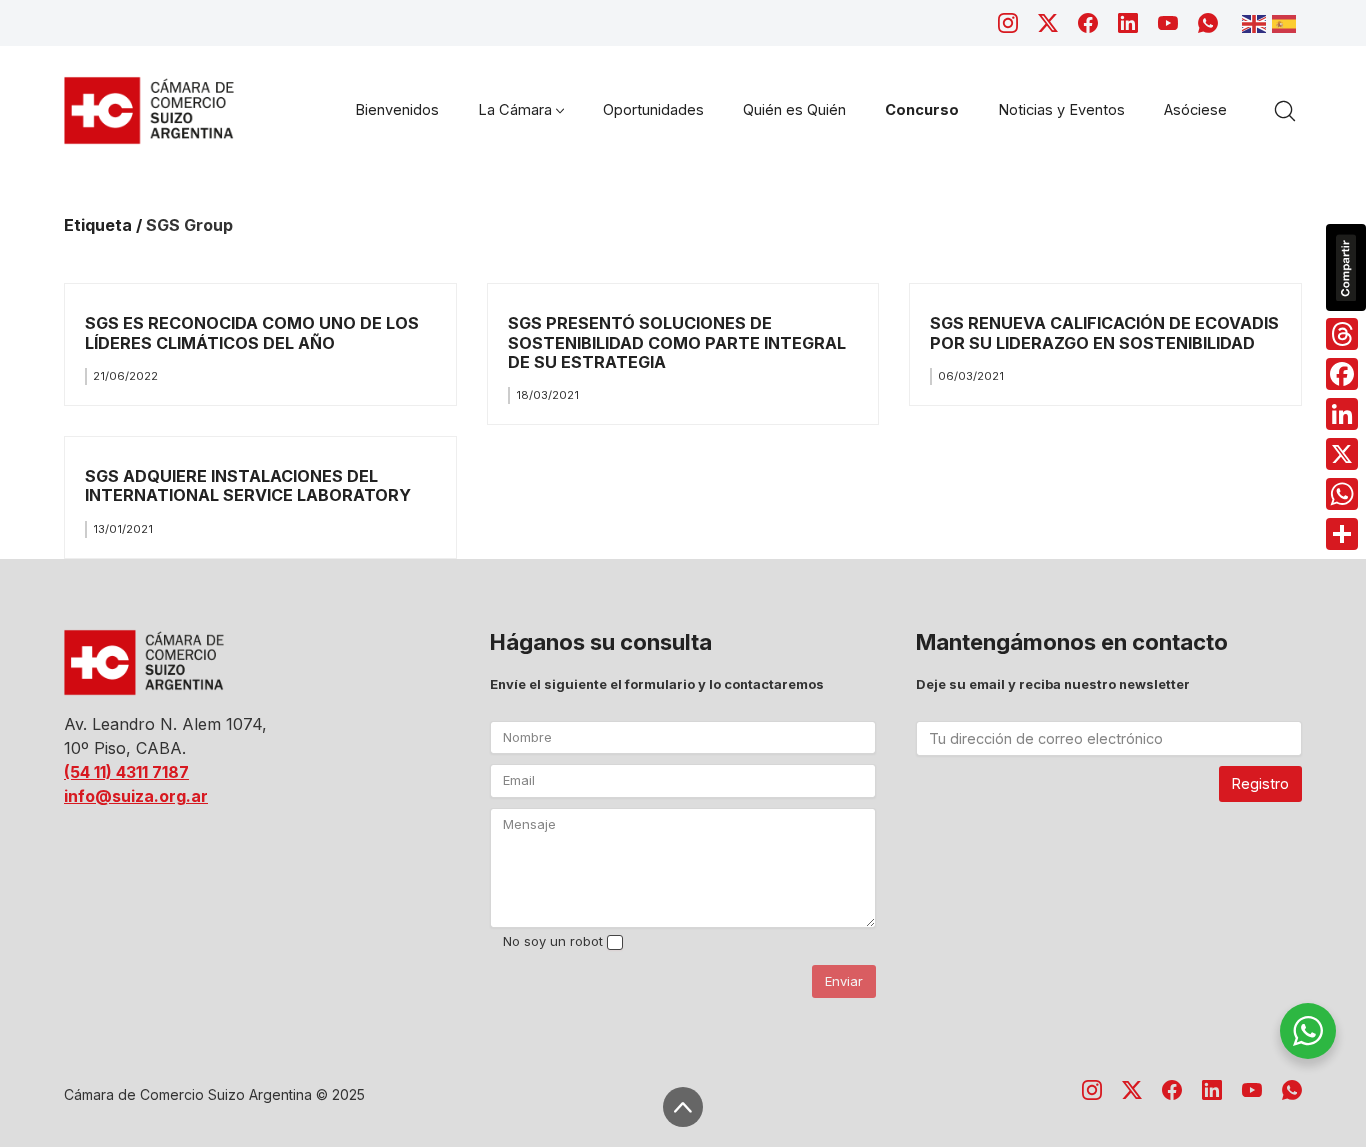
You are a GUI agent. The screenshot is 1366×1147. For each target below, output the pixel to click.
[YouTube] (1168, 23)
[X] (1342, 454)
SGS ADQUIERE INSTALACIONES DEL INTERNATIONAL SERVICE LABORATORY (248, 485)
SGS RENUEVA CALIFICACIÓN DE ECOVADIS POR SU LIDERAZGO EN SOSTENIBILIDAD (1104, 332)
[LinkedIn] (1128, 23)
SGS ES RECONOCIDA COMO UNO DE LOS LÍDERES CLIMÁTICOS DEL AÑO (252, 332)
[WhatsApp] (1208, 23)
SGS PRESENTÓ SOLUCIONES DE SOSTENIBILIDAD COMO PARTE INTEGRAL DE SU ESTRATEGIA (677, 342)
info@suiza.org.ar (136, 796)
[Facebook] (1088, 23)
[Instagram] (1008, 23)
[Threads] (1342, 334)
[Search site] (1285, 111)
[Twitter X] (1048, 23)
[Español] (1287, 22)
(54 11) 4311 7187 (126, 772)
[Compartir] (1342, 534)
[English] (1257, 22)
